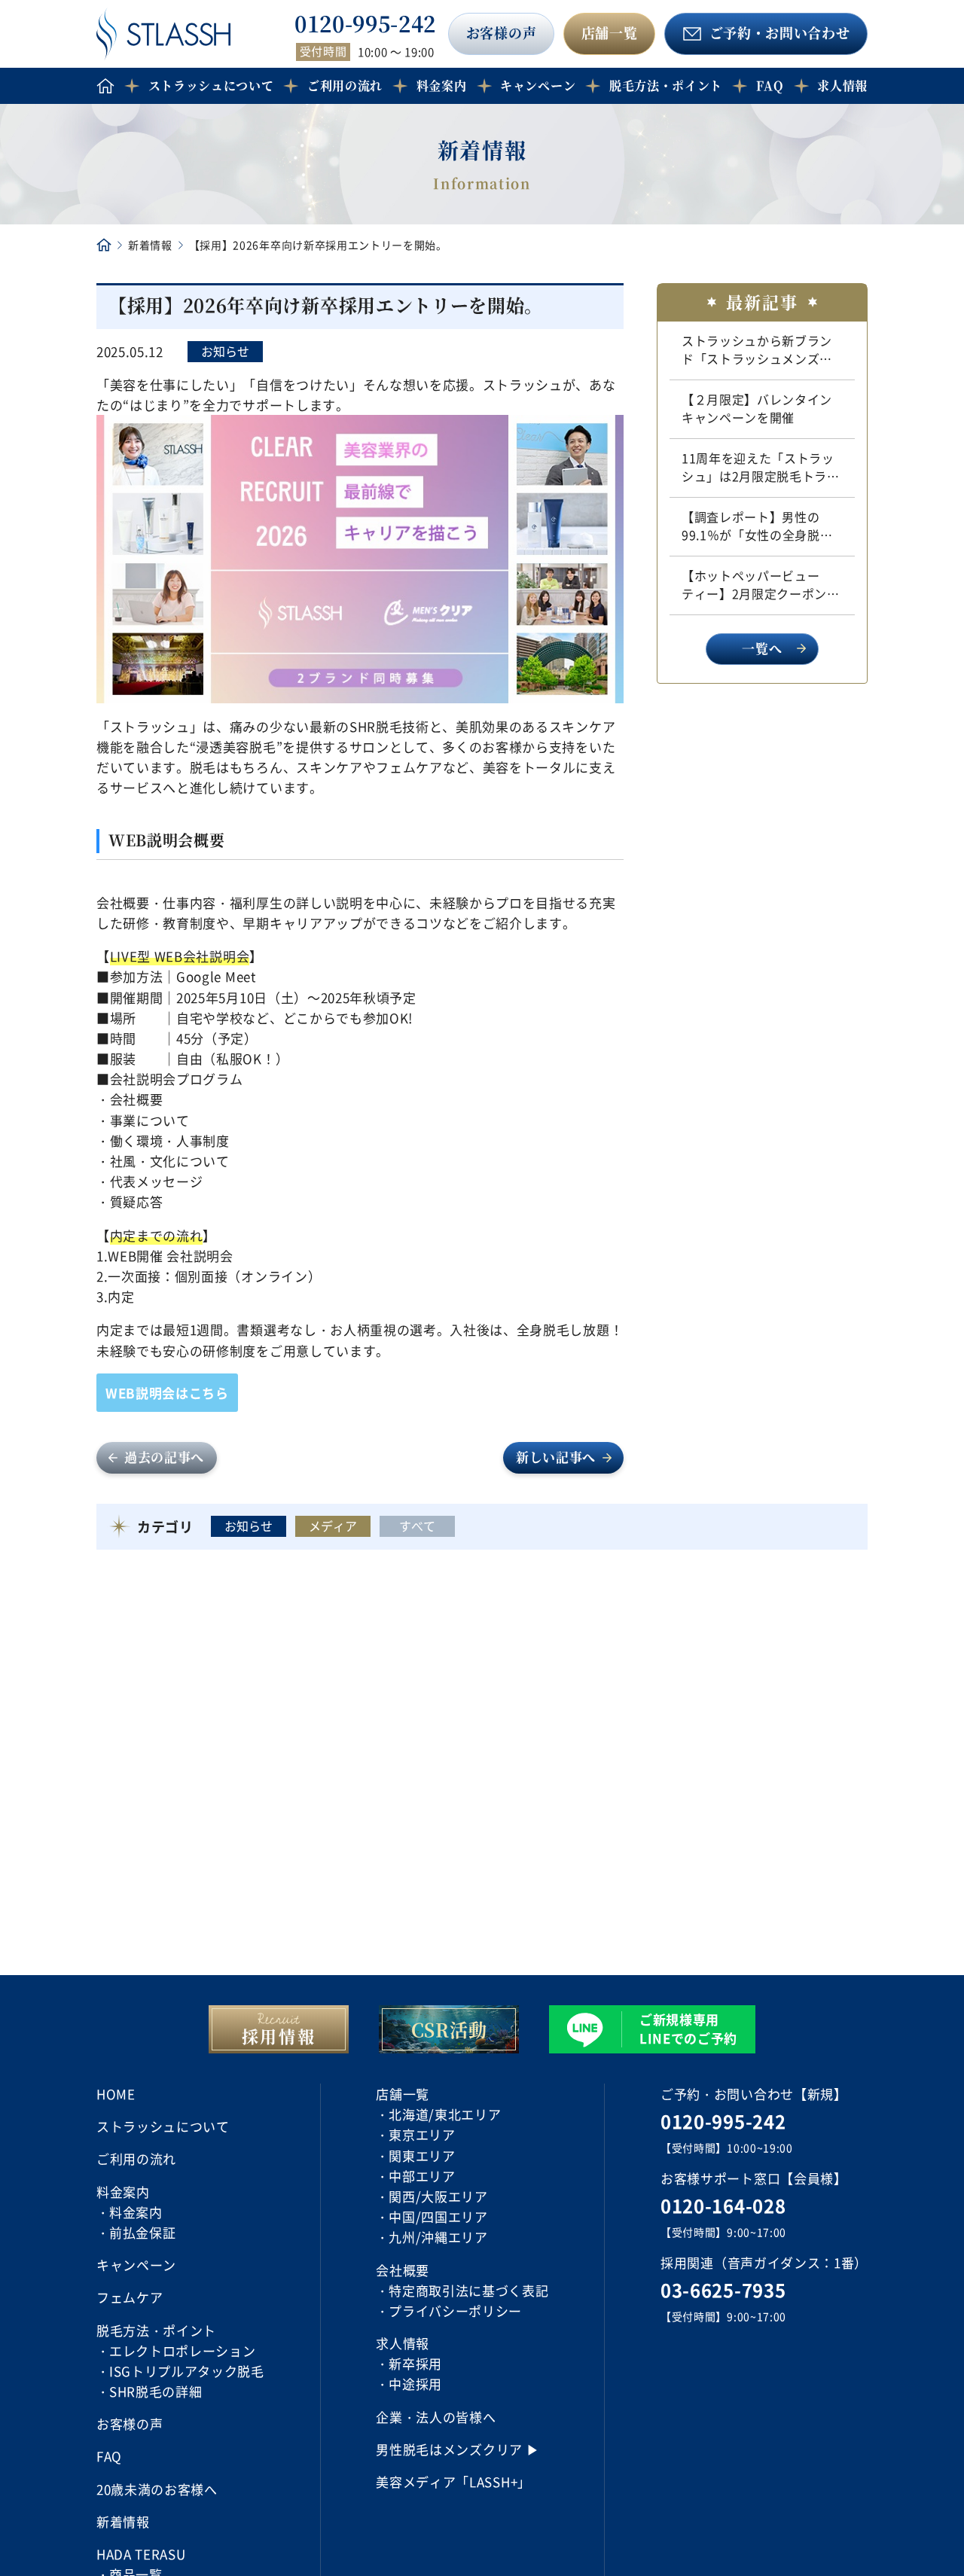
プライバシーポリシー (455, 2311)
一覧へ (762, 648)
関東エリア (422, 2155)
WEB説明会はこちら (167, 1393)
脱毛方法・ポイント (666, 85)
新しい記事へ (556, 1457)
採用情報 (279, 2036)
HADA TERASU (141, 2554)
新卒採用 (415, 2363)
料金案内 (136, 2212)
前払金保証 (142, 2232)
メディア (333, 1526)
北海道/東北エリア (445, 2114)
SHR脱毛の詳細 (156, 2391)
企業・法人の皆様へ (436, 2417)
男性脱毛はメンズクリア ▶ (458, 2449)
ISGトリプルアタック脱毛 (187, 2371)
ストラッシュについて (211, 85)
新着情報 (150, 245)
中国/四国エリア (438, 2216)
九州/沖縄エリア (438, 2237)
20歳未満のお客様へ (157, 2489)
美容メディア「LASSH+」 (453, 2481)
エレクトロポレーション (182, 2350)
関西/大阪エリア (438, 2196)
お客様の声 (501, 32)
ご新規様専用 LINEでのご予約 (688, 2029)
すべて (417, 1526)
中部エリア (422, 2176)
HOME (116, 2094)
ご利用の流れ (345, 85)
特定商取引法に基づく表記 (468, 2290)
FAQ (770, 85)
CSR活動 (449, 2029)
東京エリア (422, 2134)
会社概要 (403, 2270)
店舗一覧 (610, 32)
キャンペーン (538, 85)
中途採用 (415, 2384)
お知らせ (225, 351)
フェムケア (130, 2297)
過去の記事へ (164, 1457)
